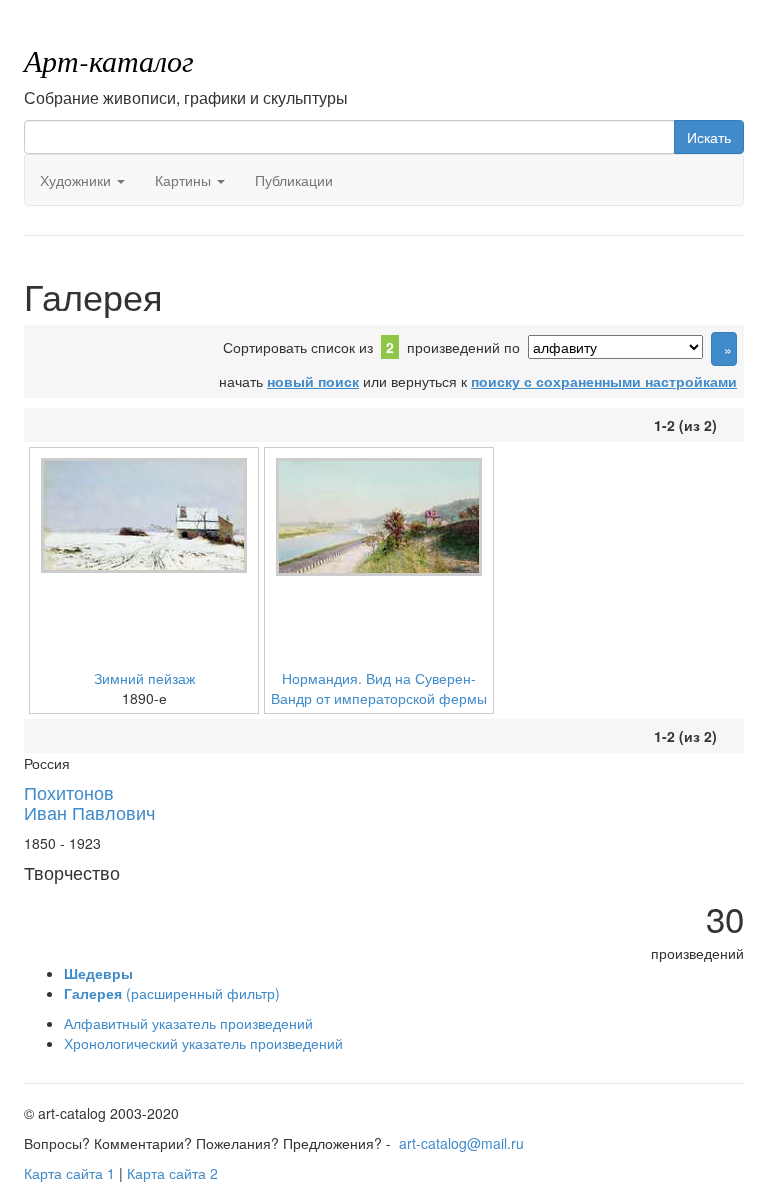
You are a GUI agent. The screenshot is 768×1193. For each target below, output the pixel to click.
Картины (185, 180)
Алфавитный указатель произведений (188, 1023)
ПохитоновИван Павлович (89, 802)
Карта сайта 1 (69, 1173)
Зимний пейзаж (144, 678)
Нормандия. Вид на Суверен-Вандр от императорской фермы (379, 688)
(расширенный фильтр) (172, 993)
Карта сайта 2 (172, 1173)
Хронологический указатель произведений (203, 1043)
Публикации (294, 180)
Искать (709, 137)
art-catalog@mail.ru (461, 1143)
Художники (77, 180)
